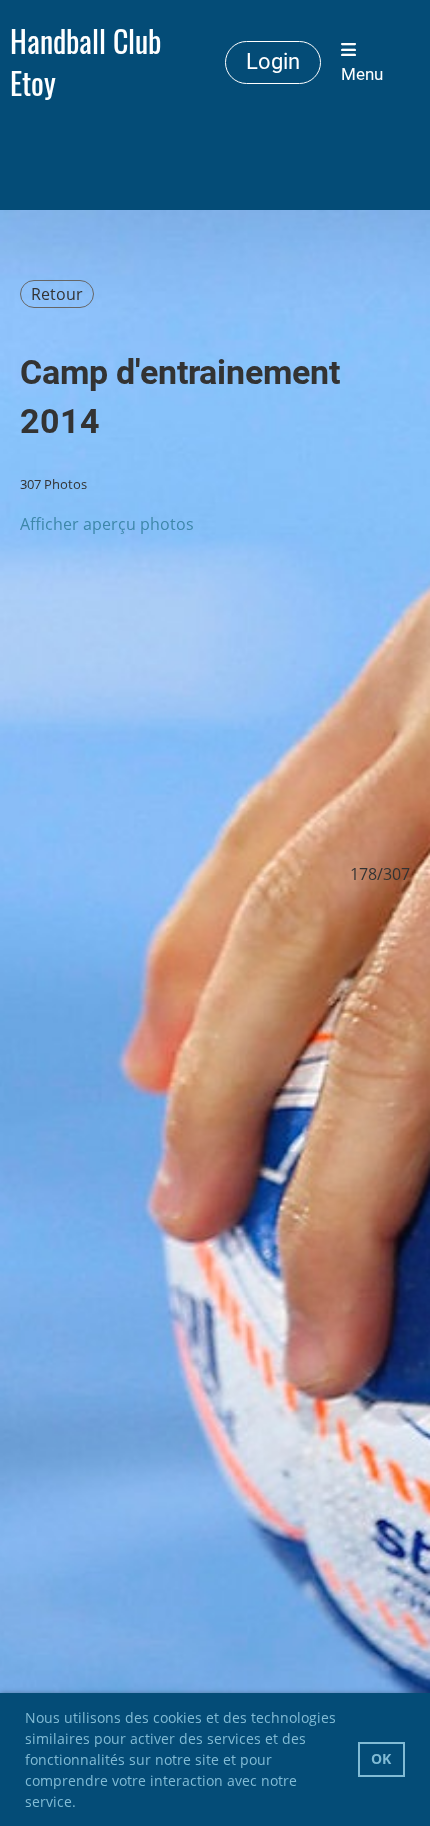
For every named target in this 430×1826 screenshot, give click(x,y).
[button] (83, 1804)
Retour (57, 294)
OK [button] (381, 1758)
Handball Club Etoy (85, 62)
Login (273, 61)
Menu (362, 74)
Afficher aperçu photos (107, 524)
